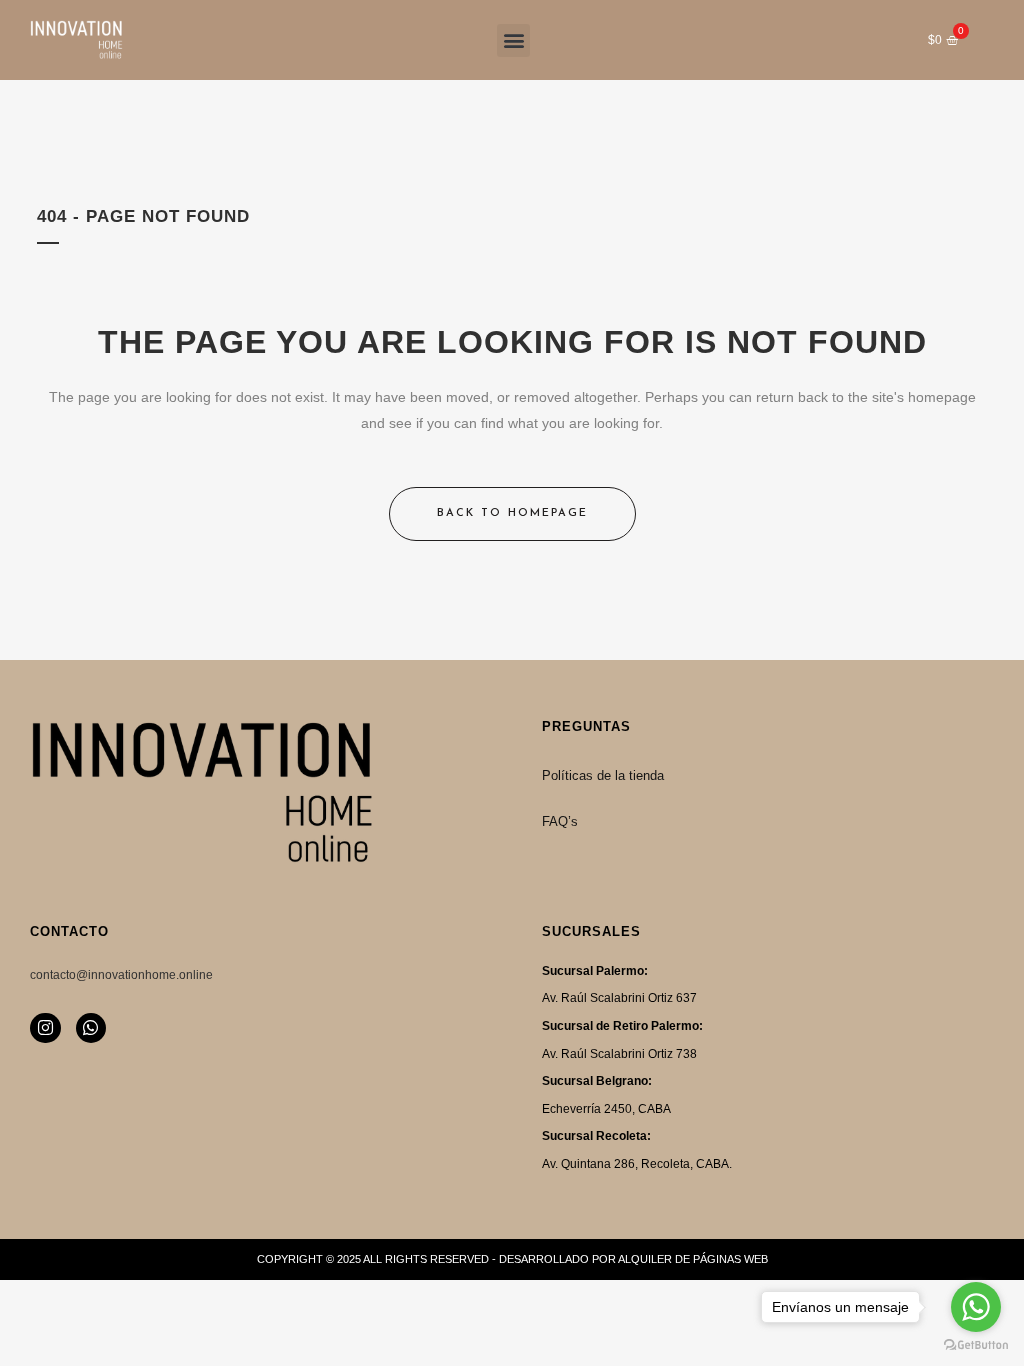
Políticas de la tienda (603, 775)
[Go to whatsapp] (976, 1307)
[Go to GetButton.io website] (976, 1345)
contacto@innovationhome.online (121, 975)
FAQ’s (560, 821)
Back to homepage (512, 513)
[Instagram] (45, 1028)
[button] (513, 40)
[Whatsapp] (91, 1028)
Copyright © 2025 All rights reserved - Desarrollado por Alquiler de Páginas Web (512, 1259)
